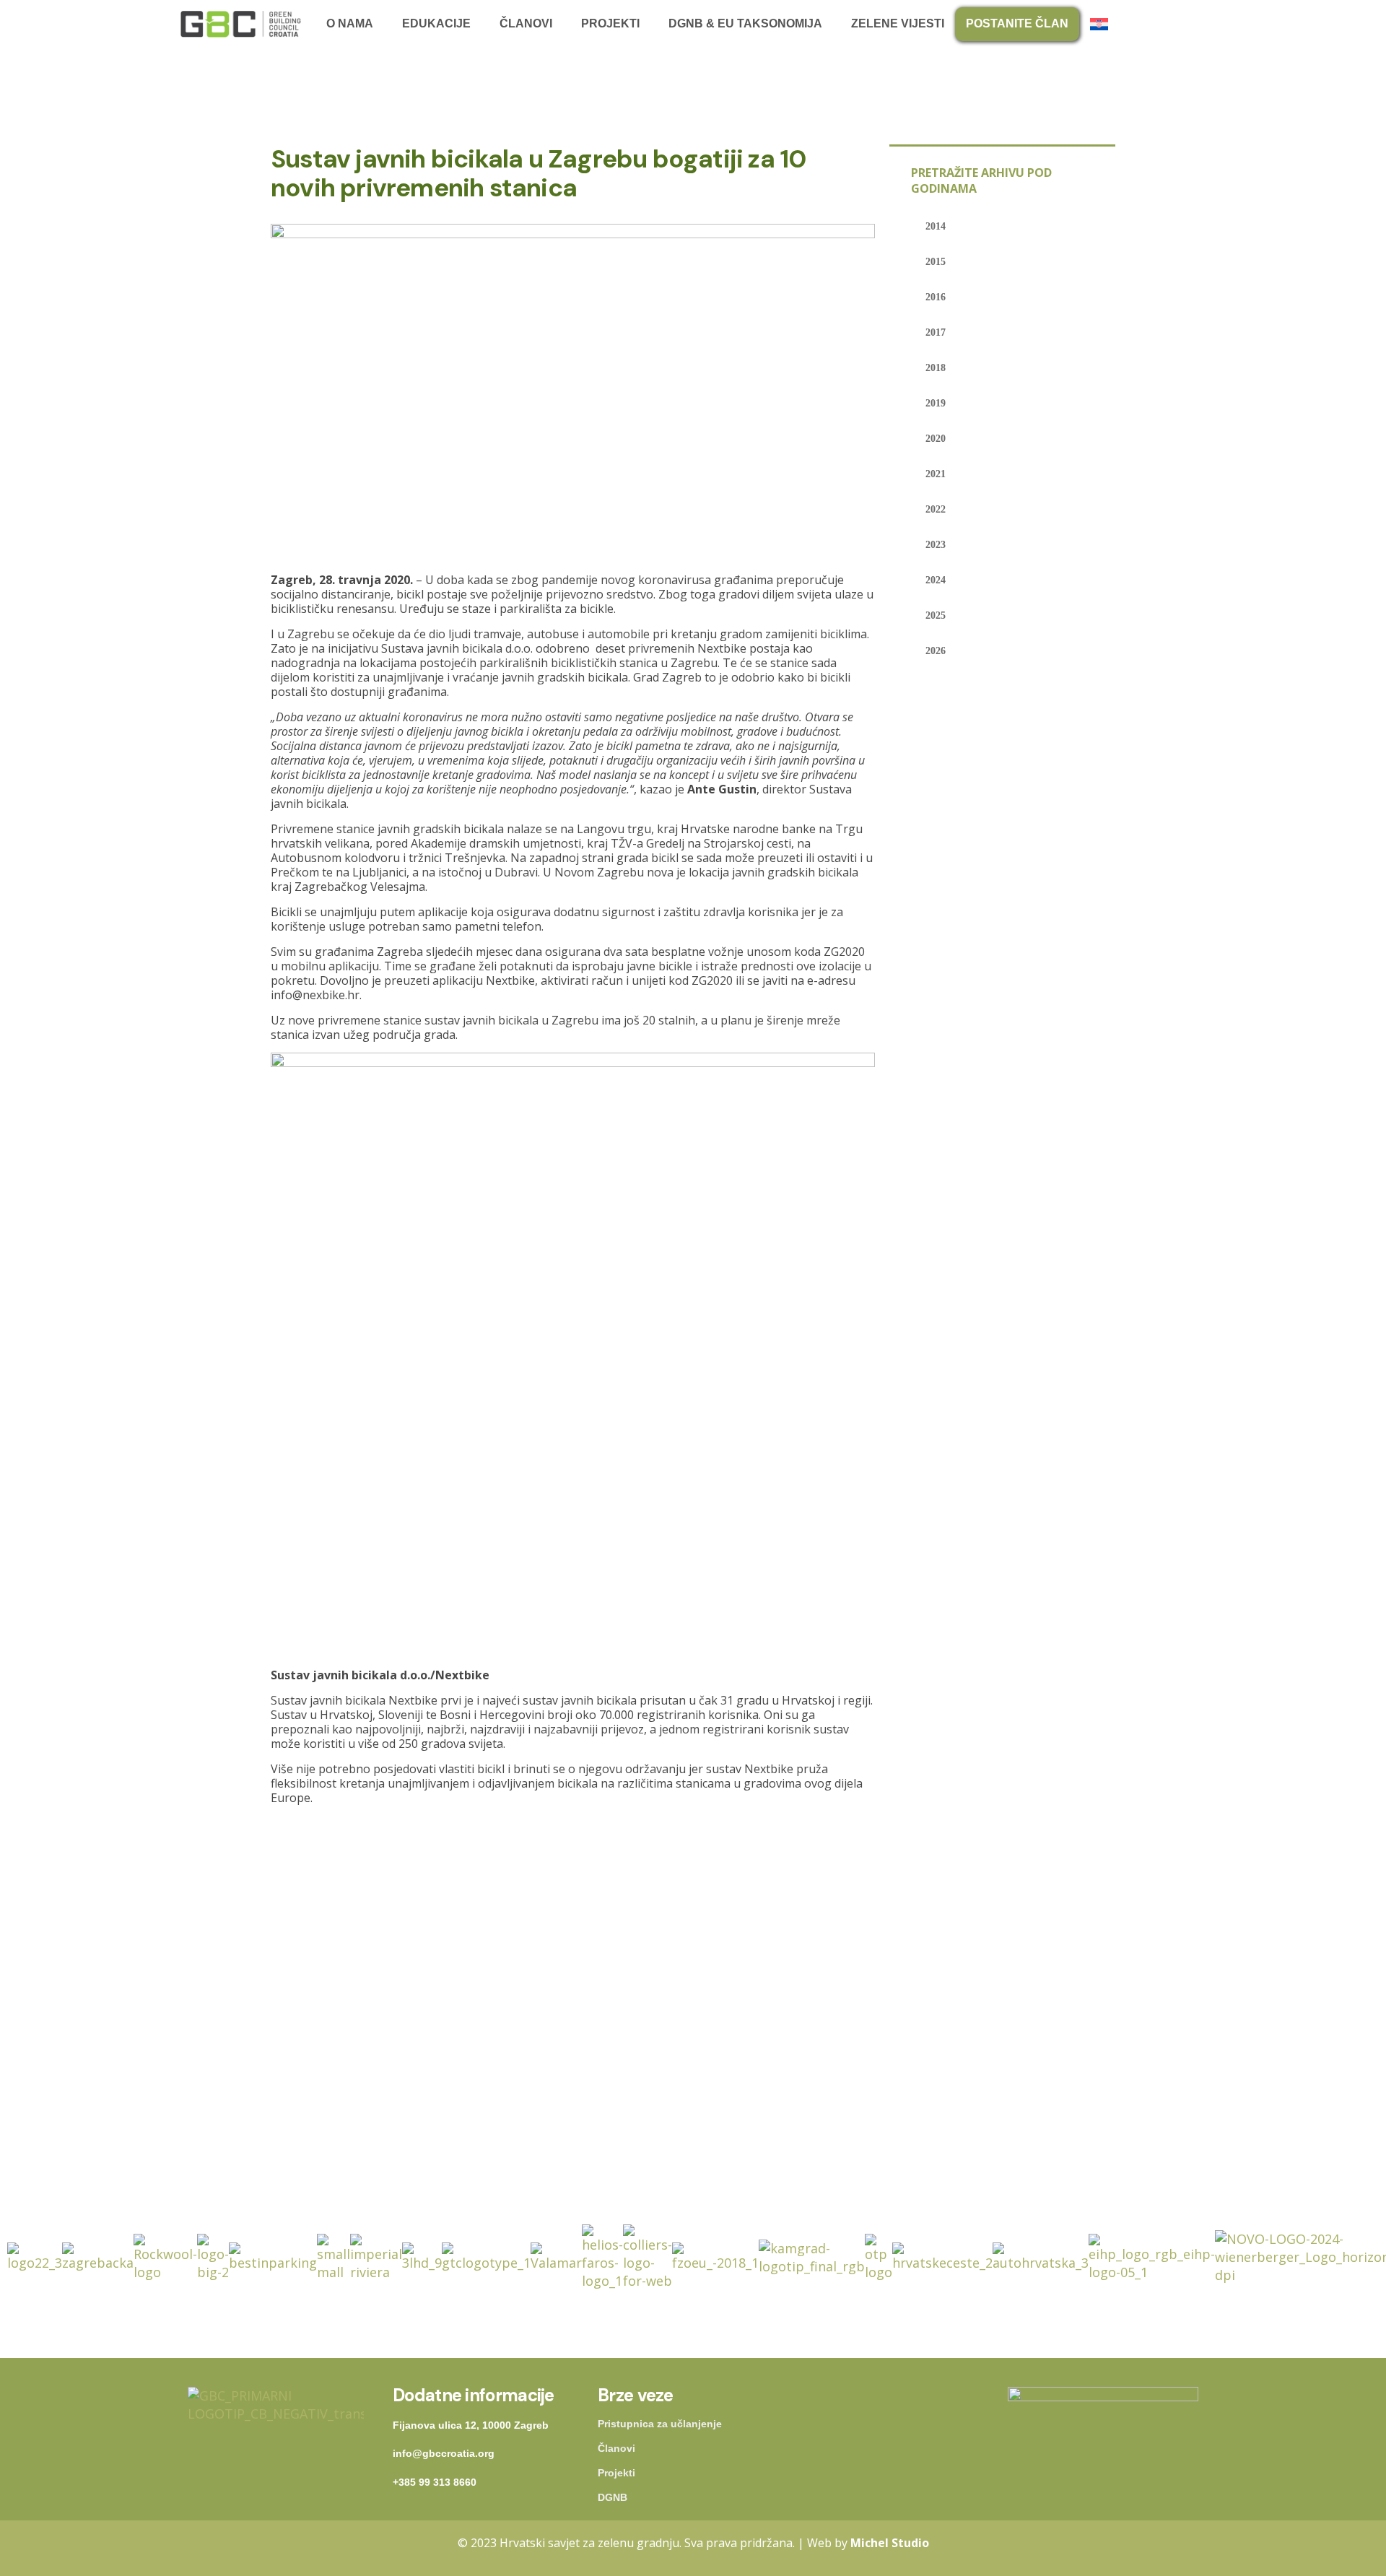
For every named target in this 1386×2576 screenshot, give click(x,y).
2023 (936, 545)
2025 (936, 615)
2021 (936, 474)
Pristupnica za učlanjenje (660, 2424)
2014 (936, 226)
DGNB (613, 2497)
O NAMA (350, 23)
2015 (936, 262)
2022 (936, 509)
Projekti (616, 2473)
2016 (936, 297)
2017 (936, 332)
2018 (936, 368)
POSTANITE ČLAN (1017, 23)
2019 (936, 403)
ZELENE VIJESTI (898, 23)
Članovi (616, 2448)
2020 (936, 439)
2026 (936, 651)
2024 (936, 580)
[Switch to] (1103, 24)
